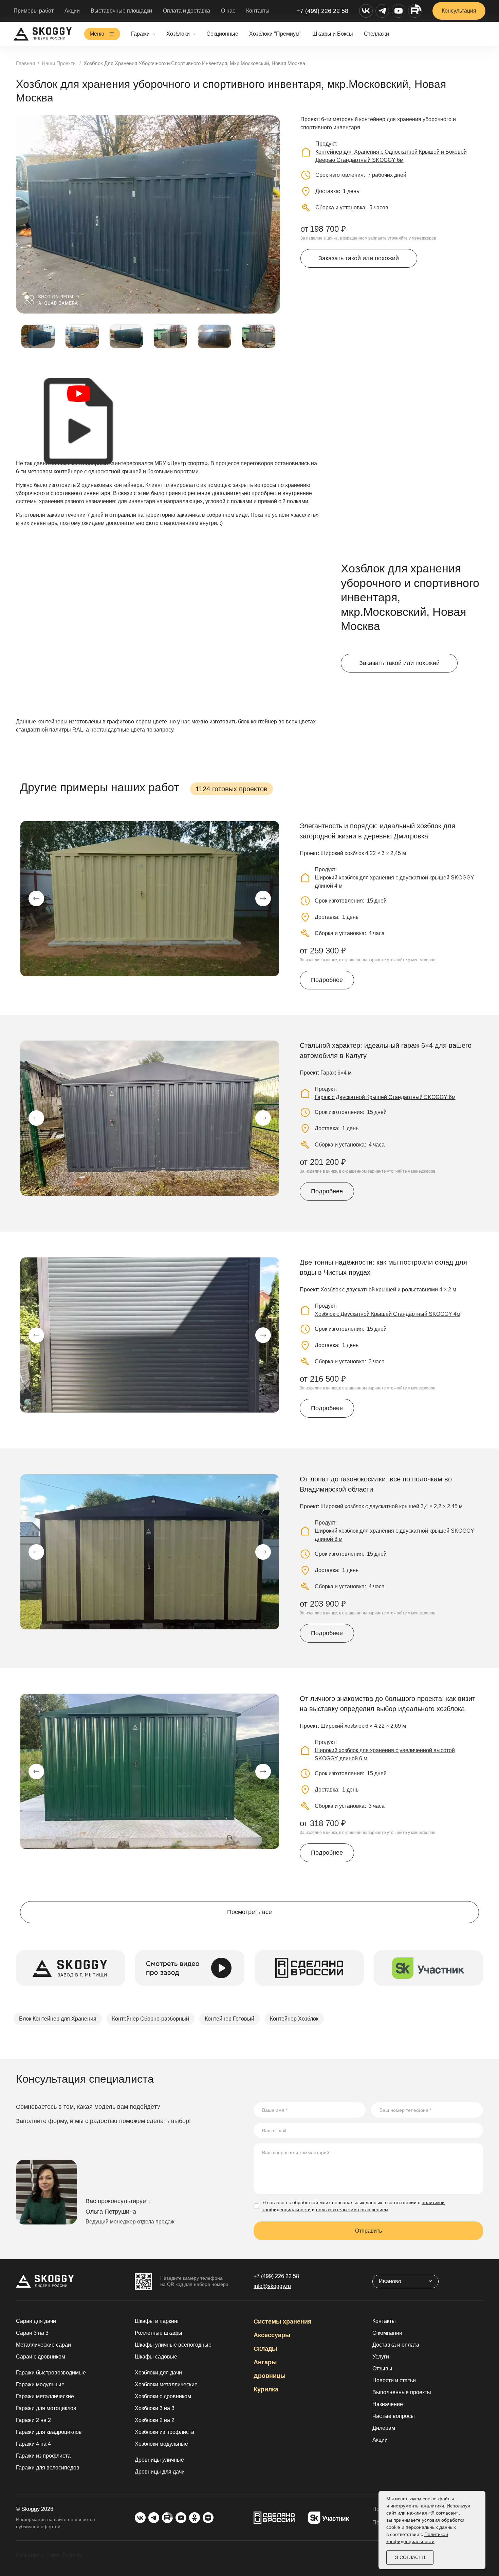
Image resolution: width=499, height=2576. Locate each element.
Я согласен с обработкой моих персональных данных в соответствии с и (354, 2206)
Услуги (381, 2357)
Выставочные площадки (121, 11)
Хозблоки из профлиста (164, 2432)
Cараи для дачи (36, 2321)
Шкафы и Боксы (333, 34)
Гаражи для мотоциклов (46, 2408)
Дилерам (384, 2428)
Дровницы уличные (159, 2460)
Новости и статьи (394, 2380)
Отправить (368, 2231)
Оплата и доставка (187, 11)
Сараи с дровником (41, 2357)
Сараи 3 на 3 (32, 2333)
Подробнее (327, 980)
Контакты (258, 11)
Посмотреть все (249, 1912)
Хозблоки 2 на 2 (155, 2420)
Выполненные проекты (402, 2392)
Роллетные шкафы (159, 2333)
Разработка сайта (38, 2555)
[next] (263, 898)
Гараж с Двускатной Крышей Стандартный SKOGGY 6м (385, 1097)
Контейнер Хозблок (294, 2019)
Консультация (459, 11)
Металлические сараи (43, 2345)
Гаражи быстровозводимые (51, 2373)
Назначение (388, 2404)
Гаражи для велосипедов (48, 2468)
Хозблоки (178, 34)
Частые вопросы (394, 2416)
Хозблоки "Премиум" (275, 34)
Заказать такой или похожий (359, 258)
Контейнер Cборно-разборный (151, 2019)
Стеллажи (376, 34)
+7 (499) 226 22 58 (322, 11)
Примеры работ (34, 11)
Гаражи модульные (40, 2384)
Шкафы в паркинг (157, 2321)
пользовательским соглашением (352, 2210)
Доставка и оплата (396, 2345)
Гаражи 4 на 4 (33, 2444)
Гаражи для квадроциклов (49, 2432)
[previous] (36, 898)
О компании (387, 2333)
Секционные (222, 34)
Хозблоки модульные (161, 2444)
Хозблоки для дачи (158, 2373)
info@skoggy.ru (272, 2286)
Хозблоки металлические (166, 2384)
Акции (72, 11)
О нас (228, 11)
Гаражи (140, 34)
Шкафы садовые (156, 2357)
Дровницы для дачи (160, 2472)
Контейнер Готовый (229, 2019)
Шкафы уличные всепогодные (173, 2345)
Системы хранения (283, 2322)
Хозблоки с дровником (163, 2396)
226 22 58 (276, 2276)
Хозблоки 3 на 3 (155, 2408)
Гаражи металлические (45, 2396)
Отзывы (382, 2369)
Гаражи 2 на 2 (33, 2420)
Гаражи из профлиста (43, 2456)
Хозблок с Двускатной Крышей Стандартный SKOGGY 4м (387, 1314)
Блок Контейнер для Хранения (58, 2019)
